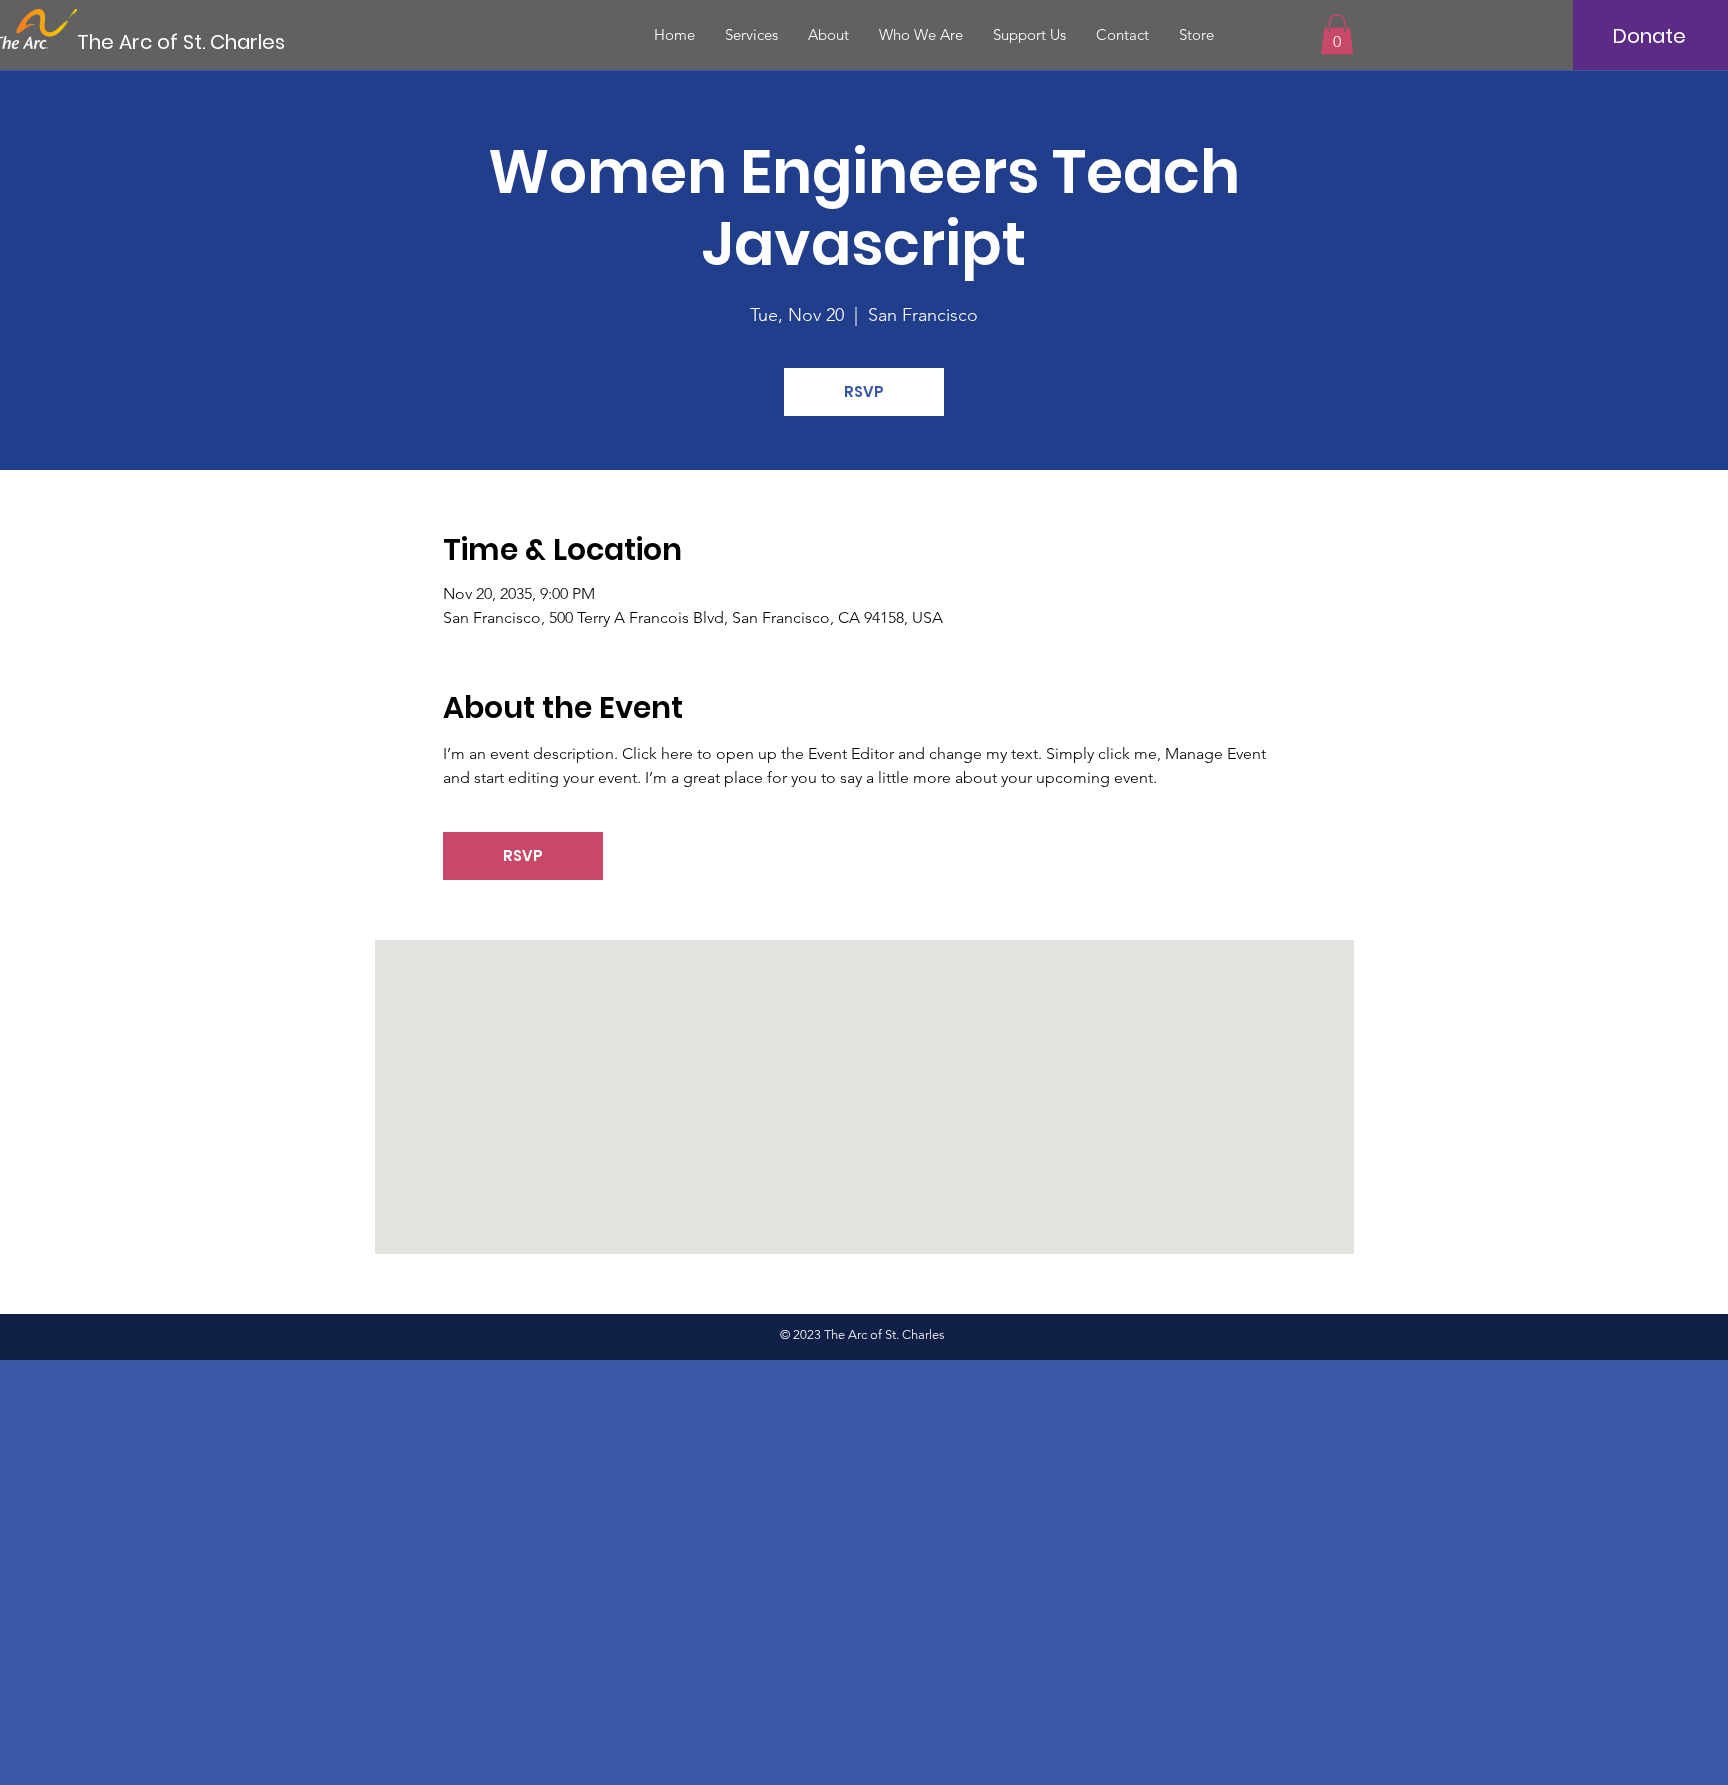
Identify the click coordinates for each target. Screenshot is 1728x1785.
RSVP (864, 391)
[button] (1337, 34)
